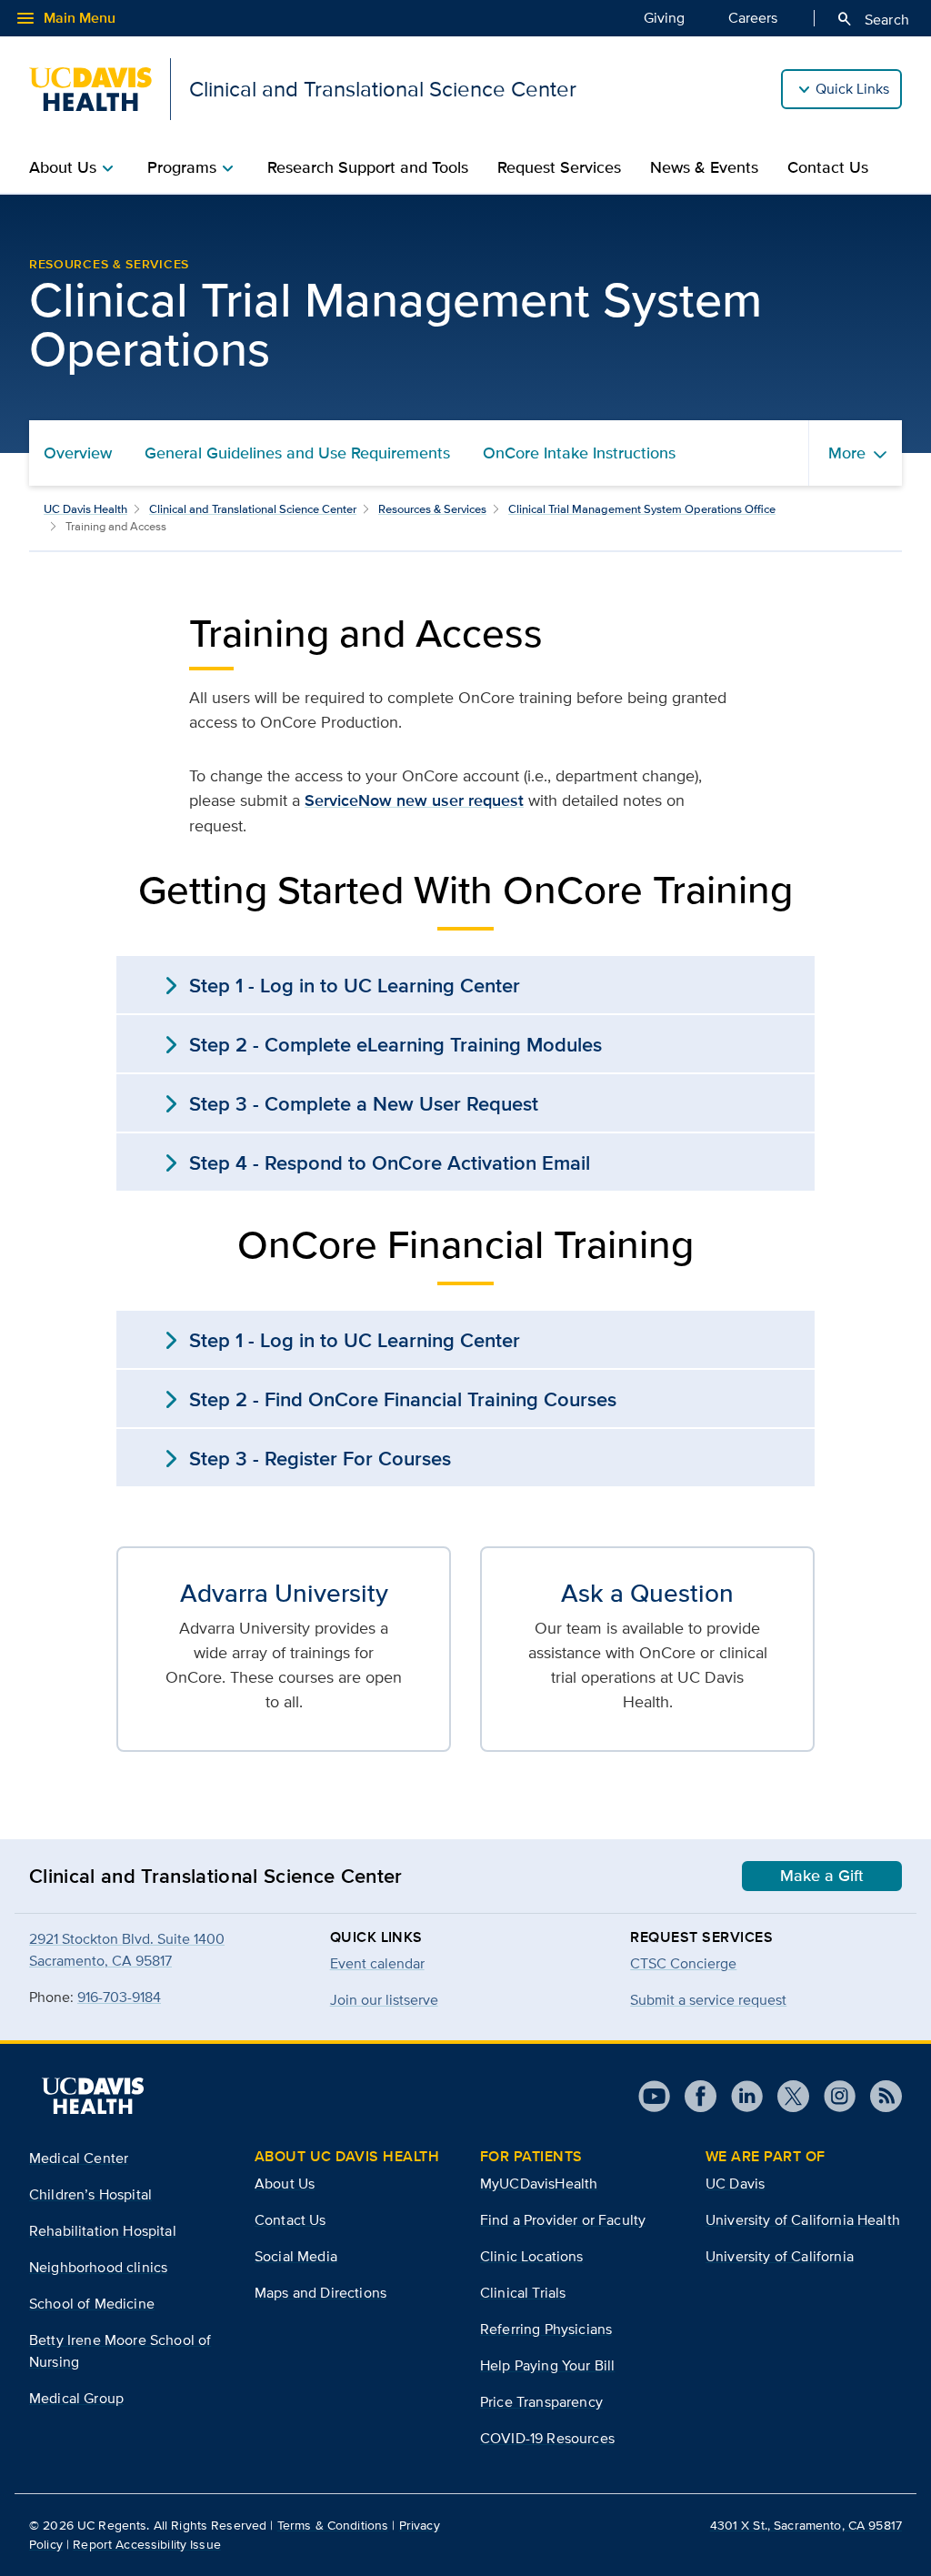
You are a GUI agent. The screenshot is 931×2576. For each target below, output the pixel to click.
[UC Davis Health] (93, 2096)
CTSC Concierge (683, 1963)
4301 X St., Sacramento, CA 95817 (806, 2525)
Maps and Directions (320, 2293)
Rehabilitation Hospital (103, 2231)
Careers (753, 18)
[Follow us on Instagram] (832, 2096)
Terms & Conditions (333, 2525)
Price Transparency (541, 2402)
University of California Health (803, 2220)
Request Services (559, 167)
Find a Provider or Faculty (563, 2220)
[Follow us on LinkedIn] (740, 2096)
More (847, 453)
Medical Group (76, 2398)
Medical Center (79, 2158)
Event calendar (377, 1963)
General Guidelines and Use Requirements (297, 453)
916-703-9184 (119, 1997)
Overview (78, 453)
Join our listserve (384, 2000)
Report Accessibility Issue (147, 2544)
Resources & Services (432, 509)
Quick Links (852, 89)
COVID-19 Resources (547, 2438)
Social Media (296, 2256)
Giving (664, 18)
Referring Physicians (546, 2329)
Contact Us (828, 167)
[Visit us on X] (786, 2096)
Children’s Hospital (90, 2194)
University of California (780, 2256)
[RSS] (879, 2096)
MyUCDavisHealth (539, 2184)
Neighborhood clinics (98, 2267)
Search (872, 19)
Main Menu (65, 18)
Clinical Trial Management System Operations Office (642, 509)
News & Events (704, 167)
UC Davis (735, 2184)
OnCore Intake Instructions (579, 453)
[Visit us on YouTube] (654, 2096)
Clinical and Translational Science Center (253, 509)
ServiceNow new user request (414, 800)
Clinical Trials (523, 2293)
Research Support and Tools (368, 167)
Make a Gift (822, 1876)
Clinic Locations (532, 2256)
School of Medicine (92, 2304)
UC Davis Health (85, 509)
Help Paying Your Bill (547, 2365)
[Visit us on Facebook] (693, 2096)
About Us (285, 2184)
